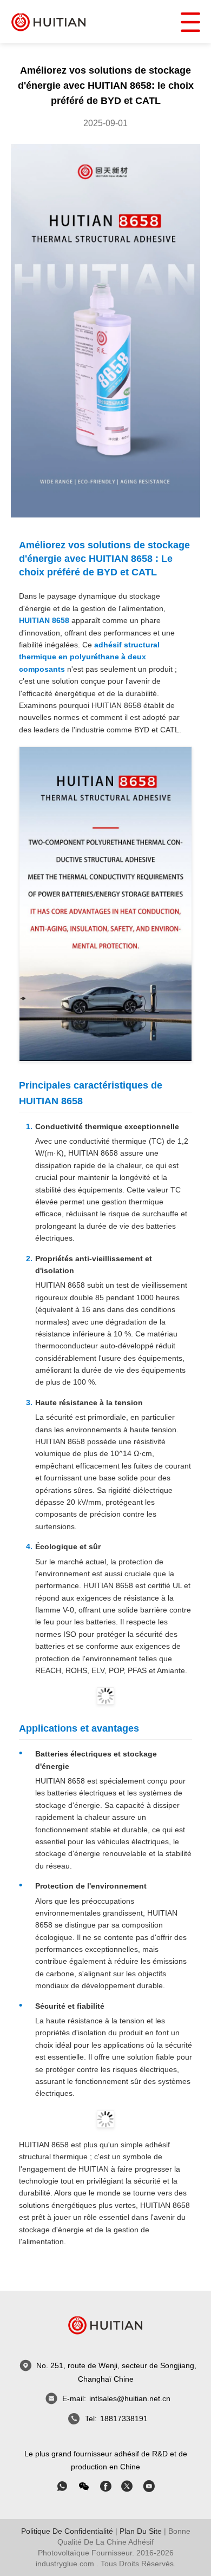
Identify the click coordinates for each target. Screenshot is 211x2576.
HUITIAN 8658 (44, 620)
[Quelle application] (62, 2486)
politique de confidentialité (67, 2531)
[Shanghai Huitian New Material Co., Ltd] (49, 21)
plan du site (141, 2531)
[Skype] (105, 2486)
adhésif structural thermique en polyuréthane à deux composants (89, 657)
